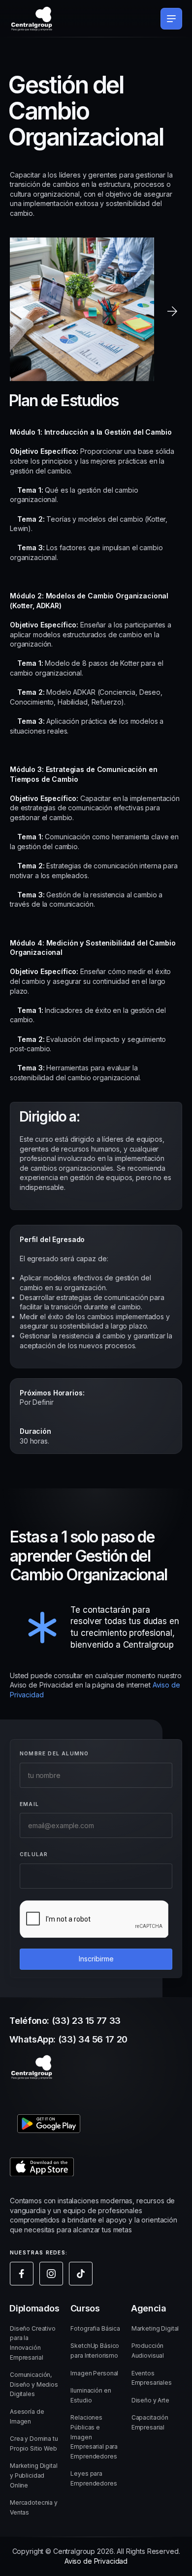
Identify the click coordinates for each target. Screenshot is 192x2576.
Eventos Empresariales (152, 2378)
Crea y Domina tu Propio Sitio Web (34, 2443)
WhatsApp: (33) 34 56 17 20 (68, 2039)
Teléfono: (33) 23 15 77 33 (65, 2021)
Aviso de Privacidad (96, 2561)
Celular (34, 1854)
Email (29, 1804)
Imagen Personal (94, 2373)
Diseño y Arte (150, 2400)
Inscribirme (96, 1958)
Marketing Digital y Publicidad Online (34, 2475)
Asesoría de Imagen (27, 2416)
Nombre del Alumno (54, 1753)
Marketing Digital (155, 2328)
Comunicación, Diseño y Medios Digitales (34, 2384)
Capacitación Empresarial (150, 2422)
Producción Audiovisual (148, 2351)
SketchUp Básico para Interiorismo (95, 2351)
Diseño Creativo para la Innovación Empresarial (33, 2343)
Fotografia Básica (95, 2328)
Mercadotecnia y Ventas (34, 2507)
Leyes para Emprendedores (94, 2478)
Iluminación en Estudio (91, 2395)
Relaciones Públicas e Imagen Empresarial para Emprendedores (94, 2437)
